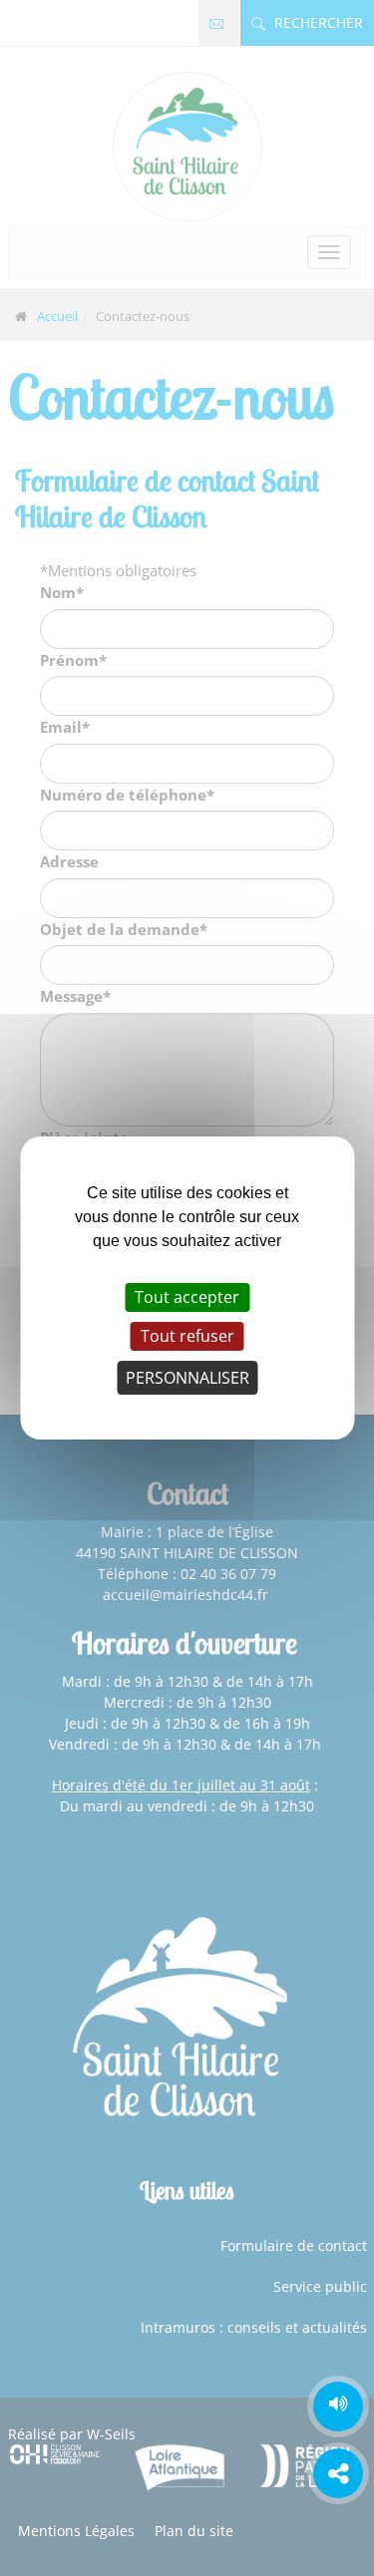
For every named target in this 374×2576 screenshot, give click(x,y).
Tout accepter (187, 1297)
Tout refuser (187, 1336)
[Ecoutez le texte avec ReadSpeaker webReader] (338, 2407)
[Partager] (338, 2473)
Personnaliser (187, 1378)
